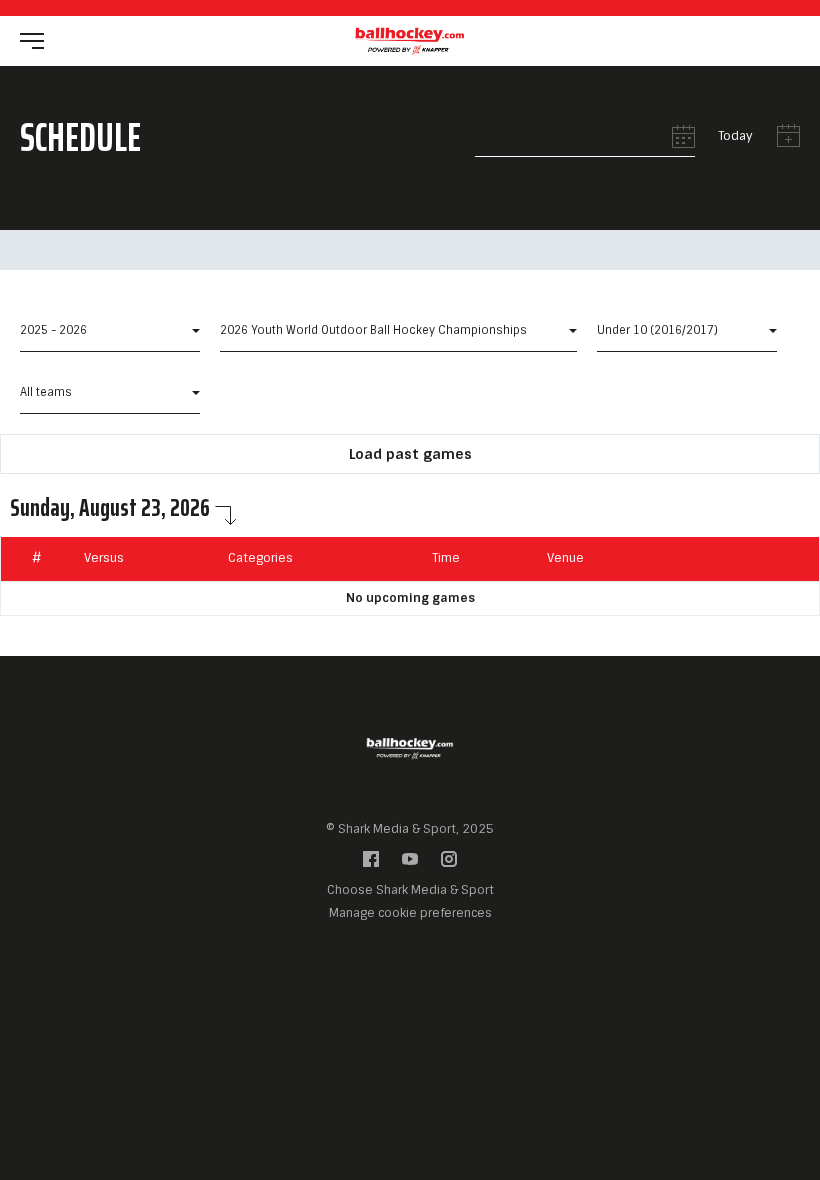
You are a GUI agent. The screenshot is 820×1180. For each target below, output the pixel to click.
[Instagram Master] (449, 863)
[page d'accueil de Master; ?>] (410, 743)
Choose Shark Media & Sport (410, 890)
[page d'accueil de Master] (410, 39)
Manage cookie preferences (410, 912)
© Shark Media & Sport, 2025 (410, 829)
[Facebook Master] (371, 863)
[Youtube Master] (410, 863)
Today (735, 136)
